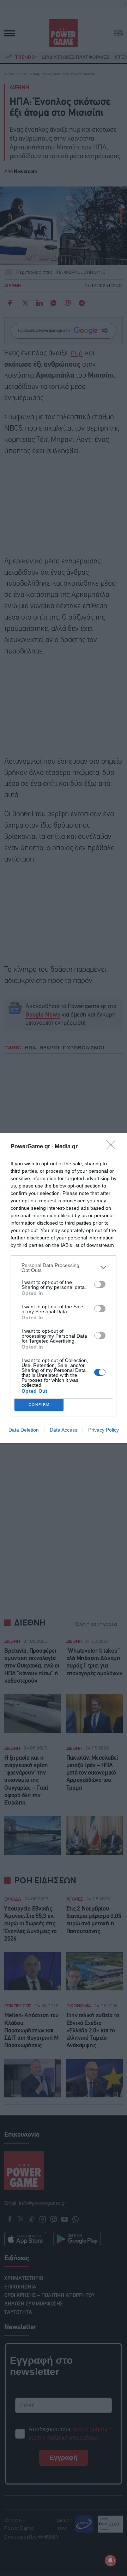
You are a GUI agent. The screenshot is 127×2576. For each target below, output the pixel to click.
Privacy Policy (104, 1430)
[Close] (113, 1147)
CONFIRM (39, 1405)
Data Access (64, 1430)
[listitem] (64, 1268)
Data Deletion (24, 1430)
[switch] (100, 1284)
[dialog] (64, 1288)
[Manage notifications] (110, 2560)
